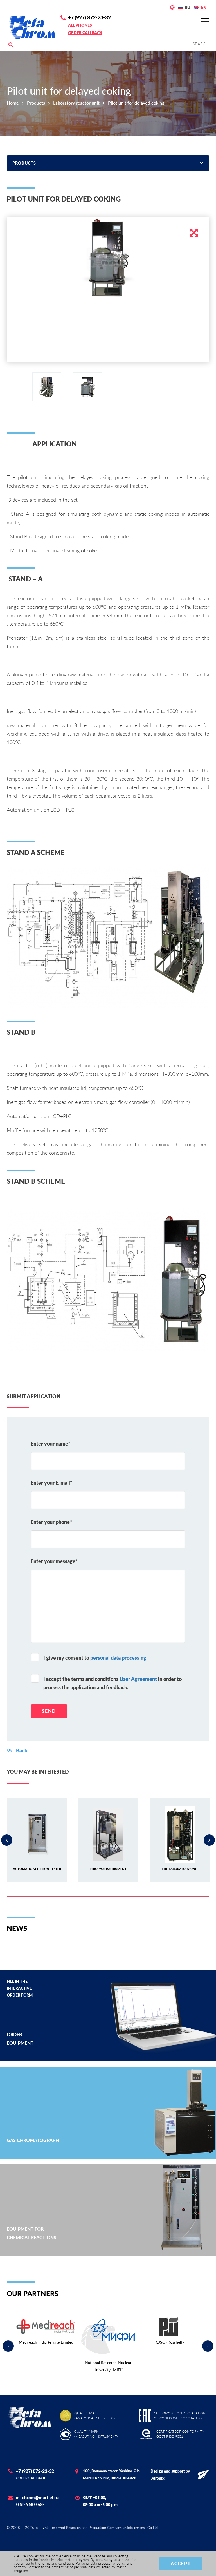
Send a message (30, 2505)
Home (13, 103)
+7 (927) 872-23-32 (89, 17)
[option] (108, 260)
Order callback (85, 33)
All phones (80, 25)
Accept (181, 2563)
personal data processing (118, 1658)
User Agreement (138, 1679)
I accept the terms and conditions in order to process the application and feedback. (112, 1683)
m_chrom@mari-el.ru (37, 2498)
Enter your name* (50, 1444)
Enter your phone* (51, 1522)
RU (187, 7)
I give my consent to (95, 1658)
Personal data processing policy (101, 2563)
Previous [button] (7, 1840)
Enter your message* (54, 1561)
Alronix (158, 2478)
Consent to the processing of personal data (61, 2567)
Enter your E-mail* (51, 1483)
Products (36, 103)
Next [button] (209, 1840)
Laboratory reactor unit (76, 103)
